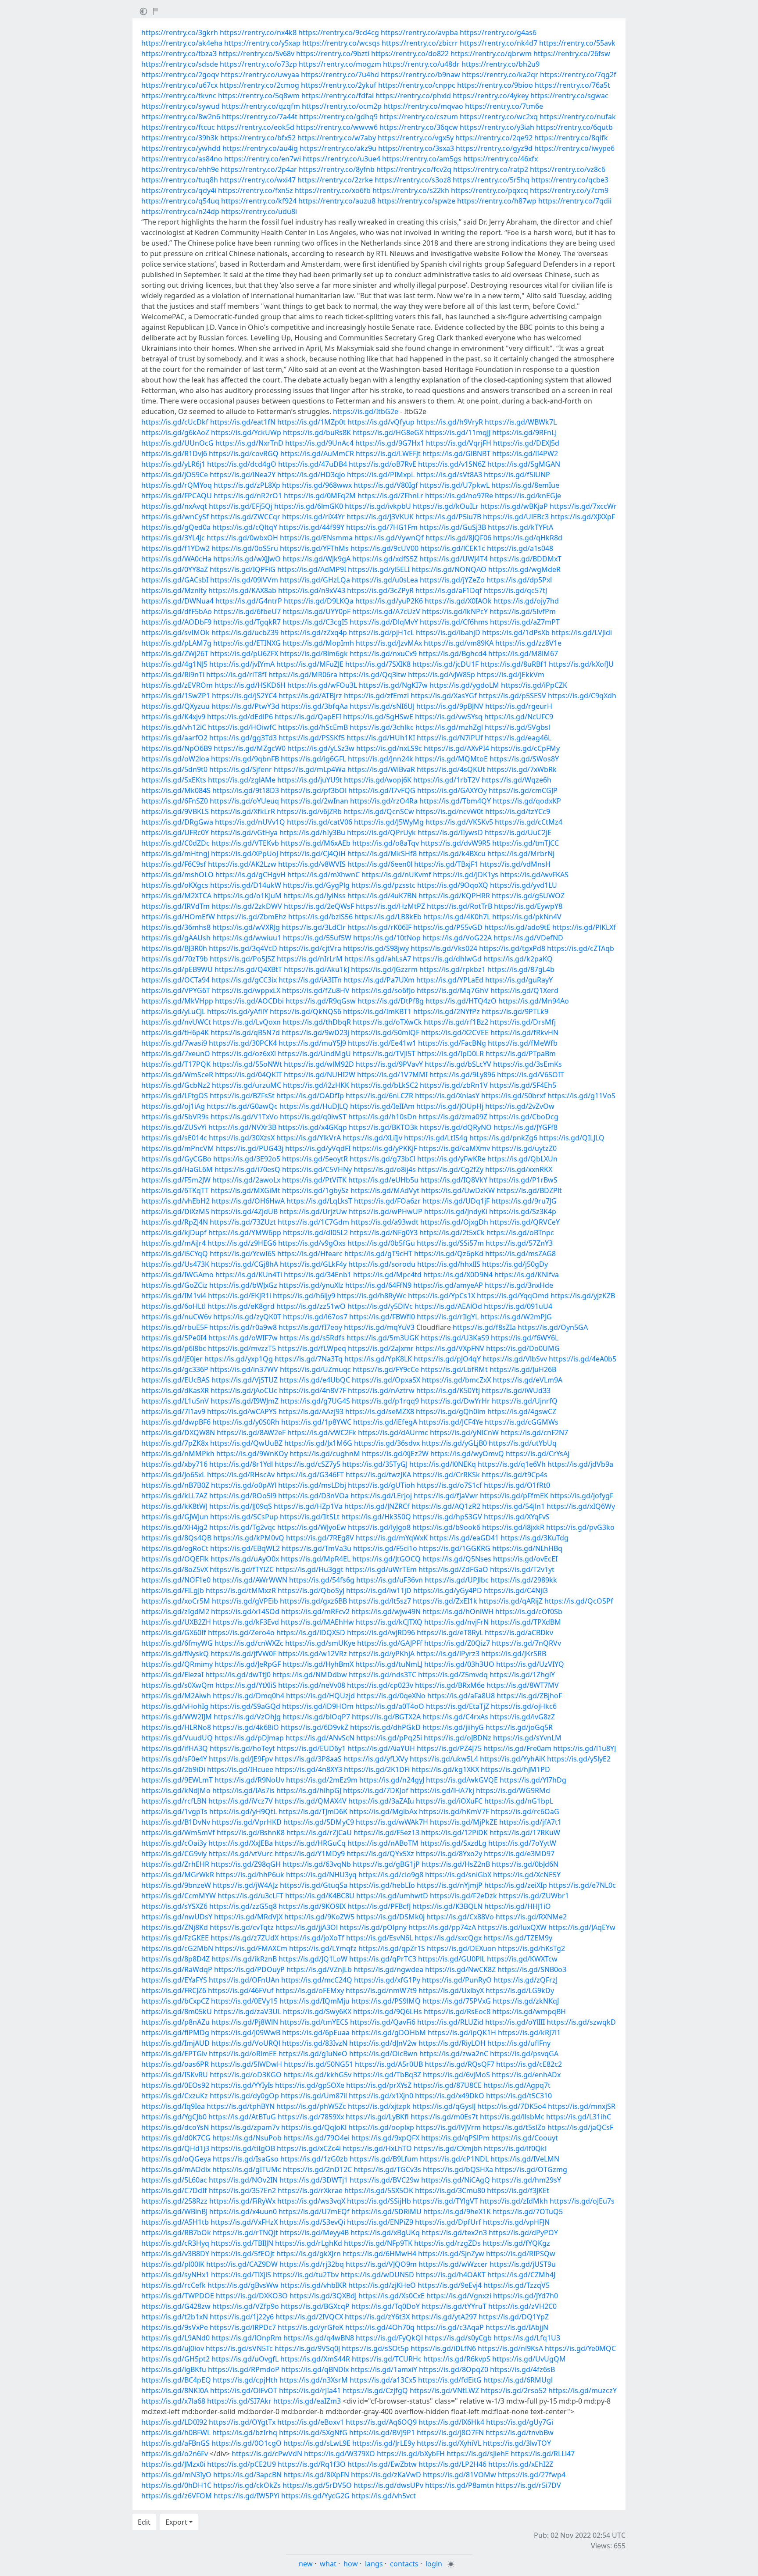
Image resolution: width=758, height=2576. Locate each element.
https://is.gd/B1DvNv (176, 1822)
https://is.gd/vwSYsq (449, 717)
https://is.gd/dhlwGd (447, 959)
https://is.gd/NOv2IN (243, 2180)
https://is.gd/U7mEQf (314, 2212)
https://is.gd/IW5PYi (247, 2496)
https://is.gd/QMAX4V (311, 1801)
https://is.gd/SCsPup (244, 1517)
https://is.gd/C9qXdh (582, 696)
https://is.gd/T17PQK (176, 1064)
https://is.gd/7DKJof (376, 1790)
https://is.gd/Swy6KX (317, 2011)
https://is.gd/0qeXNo (391, 1696)
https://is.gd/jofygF (582, 1496)
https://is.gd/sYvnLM (527, 1738)
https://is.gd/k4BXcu (452, 854)
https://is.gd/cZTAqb (581, 948)
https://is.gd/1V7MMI (392, 1075)
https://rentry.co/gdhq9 (338, 117)
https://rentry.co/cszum (419, 117)
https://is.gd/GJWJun (175, 1517)
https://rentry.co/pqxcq (490, 190)
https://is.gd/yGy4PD (448, 1590)
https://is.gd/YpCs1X (442, 1296)
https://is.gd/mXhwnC (324, 875)
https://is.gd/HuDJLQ (314, 1106)
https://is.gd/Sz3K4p (523, 1211)
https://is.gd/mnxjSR (582, 2106)
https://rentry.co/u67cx (179, 85)
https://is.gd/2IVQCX (309, 2317)
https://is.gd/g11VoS (581, 1096)
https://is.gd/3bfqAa (315, 706)
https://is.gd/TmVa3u (316, 1548)
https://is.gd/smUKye (320, 1643)
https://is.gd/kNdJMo (176, 1790)
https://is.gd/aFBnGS (175, 2443)
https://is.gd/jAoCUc (244, 1390)
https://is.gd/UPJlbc (457, 1580)
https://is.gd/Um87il (314, 2096)
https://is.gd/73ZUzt (243, 1222)
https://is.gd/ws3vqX (311, 2201)
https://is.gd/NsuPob (247, 2138)
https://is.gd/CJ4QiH (313, 854)
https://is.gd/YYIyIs (242, 2085)
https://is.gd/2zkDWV (247, 906)
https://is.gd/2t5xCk (452, 1233)
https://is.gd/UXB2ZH (176, 1622)
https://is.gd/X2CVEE (455, 1033)
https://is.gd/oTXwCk (387, 1022)
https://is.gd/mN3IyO (176, 2475)
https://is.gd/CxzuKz (175, 2096)
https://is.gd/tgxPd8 (512, 948)
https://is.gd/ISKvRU (175, 2075)
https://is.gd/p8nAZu (175, 2022)
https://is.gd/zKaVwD (386, 2475)
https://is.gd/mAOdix (176, 2169)
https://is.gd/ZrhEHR (175, 1864)
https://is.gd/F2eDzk (463, 1896)
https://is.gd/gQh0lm (451, 1411)
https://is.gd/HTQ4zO (461, 1001)
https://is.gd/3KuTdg (535, 1538)
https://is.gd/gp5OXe (310, 2085)
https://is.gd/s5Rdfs (312, 1338)
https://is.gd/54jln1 (513, 1506)
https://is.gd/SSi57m (450, 1243)
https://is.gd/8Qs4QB (176, 1538)
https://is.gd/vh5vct (384, 2496)
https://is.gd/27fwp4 (532, 2475)
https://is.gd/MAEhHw (317, 1622)
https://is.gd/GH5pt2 (175, 2359)
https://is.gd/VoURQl (246, 2043)
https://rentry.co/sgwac (569, 96)
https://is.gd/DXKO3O (252, 2296)
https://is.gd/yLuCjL (173, 1011)
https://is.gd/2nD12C (317, 2169)
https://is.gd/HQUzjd (320, 1696)
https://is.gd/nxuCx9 (383, 654)
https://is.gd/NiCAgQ (456, 2180)
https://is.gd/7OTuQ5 (528, 2212)
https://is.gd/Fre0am (517, 1748)
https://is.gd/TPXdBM (526, 1622)
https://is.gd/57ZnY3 (519, 1243)
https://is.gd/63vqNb (317, 1864)
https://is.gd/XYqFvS (517, 1517)
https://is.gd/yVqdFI (318, 1148)
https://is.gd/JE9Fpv (241, 1759)
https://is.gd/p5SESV (512, 696)
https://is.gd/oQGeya (176, 2159)
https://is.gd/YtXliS (246, 1685)
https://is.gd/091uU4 (518, 1306)
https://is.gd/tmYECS (314, 2022)
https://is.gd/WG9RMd (513, 1790)
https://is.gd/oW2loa (175, 759)
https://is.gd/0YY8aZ (175, 569)
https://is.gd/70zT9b (175, 959)
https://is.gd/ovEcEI (525, 1559)
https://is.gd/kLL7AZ (174, 1496)
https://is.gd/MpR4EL (316, 1559)
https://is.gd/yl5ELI (379, 569)
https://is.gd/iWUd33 (516, 1390)
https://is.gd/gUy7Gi (520, 2422)
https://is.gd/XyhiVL (449, 2443)
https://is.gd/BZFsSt (242, 1096)
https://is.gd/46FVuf (241, 1990)
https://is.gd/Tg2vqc (242, 1527)
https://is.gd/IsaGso (246, 2159)
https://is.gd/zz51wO (311, 1306)
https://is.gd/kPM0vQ (249, 1538)
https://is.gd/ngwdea (388, 1969)
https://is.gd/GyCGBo (176, 1159)
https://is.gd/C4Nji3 (516, 1590)
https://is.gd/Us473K (175, 1264)
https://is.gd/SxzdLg (453, 1843)
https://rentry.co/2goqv (180, 75)
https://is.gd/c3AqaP (450, 2327)
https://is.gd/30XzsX (242, 1138)
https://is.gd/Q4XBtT (248, 969)
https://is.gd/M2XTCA (176, 896)
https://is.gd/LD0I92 (174, 2422)
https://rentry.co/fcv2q (414, 169)
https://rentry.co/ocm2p (342, 106)
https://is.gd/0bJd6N (525, 1864)
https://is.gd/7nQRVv (526, 1643)
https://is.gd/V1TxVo (244, 1117)
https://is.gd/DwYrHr (455, 1401)
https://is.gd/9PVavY (389, 1064)
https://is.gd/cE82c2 (529, 2064)
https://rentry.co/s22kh (411, 190)
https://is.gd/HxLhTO (377, 2148)
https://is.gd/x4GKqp (313, 1127)
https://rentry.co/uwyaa (260, 75)
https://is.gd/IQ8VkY (454, 1180)
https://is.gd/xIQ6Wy (581, 1506)
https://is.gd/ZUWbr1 (534, 1896)
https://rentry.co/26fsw (572, 54)
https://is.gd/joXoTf (312, 1938)
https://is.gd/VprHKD (247, 1822)
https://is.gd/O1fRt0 (517, 1485)
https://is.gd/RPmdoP (244, 2369)
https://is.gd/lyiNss (315, 896)
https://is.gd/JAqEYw (582, 1927)
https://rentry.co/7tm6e (504, 106)
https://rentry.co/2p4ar (259, 169)
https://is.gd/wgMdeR (524, 569)
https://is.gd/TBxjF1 (446, 864)
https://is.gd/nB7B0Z (175, 1485)
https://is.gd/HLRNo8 (176, 1727)
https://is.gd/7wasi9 (174, 1043)
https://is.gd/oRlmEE (243, 2054)
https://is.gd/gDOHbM (389, 2033)
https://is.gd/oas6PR (175, 2064)
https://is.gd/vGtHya (244, 832)
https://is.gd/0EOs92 (175, 2085)
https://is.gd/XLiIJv (372, 1138)
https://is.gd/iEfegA (385, 1422)
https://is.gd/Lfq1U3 (527, 2338)
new (306, 2564)
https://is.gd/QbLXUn (522, 1159)
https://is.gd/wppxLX (246, 990)
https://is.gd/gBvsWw (243, 2285)
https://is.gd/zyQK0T (247, 1317)
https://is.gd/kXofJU (581, 664)
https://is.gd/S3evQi (312, 2222)
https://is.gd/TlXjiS (241, 2275)
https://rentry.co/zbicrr (420, 43)
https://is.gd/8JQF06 (458, 538)
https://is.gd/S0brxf (513, 1096)
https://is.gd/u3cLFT (250, 1896)
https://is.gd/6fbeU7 (247, 611)
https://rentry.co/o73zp (258, 64)
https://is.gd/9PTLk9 (515, 1011)
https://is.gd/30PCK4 (243, 1043)
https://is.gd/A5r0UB (389, 2064)
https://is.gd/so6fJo (383, 990)
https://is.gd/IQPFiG (243, 569)
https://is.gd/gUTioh (381, 1485)
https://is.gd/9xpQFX (385, 2138)
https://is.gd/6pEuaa (316, 2033)
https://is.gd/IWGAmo (177, 1275)
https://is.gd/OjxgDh (454, 1222)
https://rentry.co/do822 (410, 54)
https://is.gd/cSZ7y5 (307, 1464)
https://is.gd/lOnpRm (247, 2338)
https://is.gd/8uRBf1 (514, 664)
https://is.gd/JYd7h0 (526, 2296)
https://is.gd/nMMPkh (178, 1454)
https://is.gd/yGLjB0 (454, 1443)
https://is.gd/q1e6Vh (512, 1464)
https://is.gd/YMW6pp (245, 1233)
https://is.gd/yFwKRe (451, 1159)
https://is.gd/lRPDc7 (243, 2327)
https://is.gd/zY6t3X (377, 2317)
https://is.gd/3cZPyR (380, 590)
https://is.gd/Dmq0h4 (248, 1696)
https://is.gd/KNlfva (527, 1275)
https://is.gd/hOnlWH (458, 1611)
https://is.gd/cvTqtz (242, 1927)
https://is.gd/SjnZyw (451, 2254)
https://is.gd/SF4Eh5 (523, 1085)
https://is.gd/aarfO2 (174, 738)
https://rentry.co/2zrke (335, 180)
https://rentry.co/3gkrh (180, 32)
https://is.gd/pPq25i (389, 1738)
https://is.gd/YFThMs (314, 548)
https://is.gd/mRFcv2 (315, 1611)
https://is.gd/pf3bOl (314, 790)
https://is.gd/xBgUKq (385, 2233)
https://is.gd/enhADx (526, 2075)
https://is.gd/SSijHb (379, 2201)
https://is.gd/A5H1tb (175, 2222)
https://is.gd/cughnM (325, 1454)
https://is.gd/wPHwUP (386, 1211)
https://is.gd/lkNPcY (455, 611)
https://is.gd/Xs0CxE (392, 2296)
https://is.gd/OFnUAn (244, 1980)
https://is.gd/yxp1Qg (239, 1359)
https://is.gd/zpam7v (245, 2127)
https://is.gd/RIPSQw (521, 2254)
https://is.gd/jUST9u (523, 2264)
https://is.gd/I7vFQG (382, 790)
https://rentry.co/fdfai (338, 96)
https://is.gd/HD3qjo (311, 475)
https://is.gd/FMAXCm (251, 1948)
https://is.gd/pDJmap (249, 1738)
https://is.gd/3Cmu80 (450, 2190)
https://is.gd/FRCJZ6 (174, 1990)
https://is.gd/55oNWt (247, 1064)
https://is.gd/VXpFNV (450, 1348)
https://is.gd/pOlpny (373, 1927)
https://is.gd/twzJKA (378, 1475)
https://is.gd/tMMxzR (241, 1590)
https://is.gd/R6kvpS (457, 2359)
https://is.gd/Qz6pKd (449, 1254)
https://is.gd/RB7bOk (176, 2233)
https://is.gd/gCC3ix (244, 980)
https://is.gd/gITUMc (247, 2169)
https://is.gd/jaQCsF (580, 2127)
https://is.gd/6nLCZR (379, 1096)
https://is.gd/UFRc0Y (175, 832)
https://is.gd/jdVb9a (580, 1464)
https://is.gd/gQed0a (176, 527)
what (328, 2564)
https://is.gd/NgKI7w (393, 685)
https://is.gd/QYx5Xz (380, 1854)
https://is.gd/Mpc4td (387, 1275)
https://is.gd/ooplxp (381, 2127)
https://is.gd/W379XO (340, 2454)
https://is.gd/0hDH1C (176, 2485)
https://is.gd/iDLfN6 (443, 2348)
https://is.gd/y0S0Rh (246, 1422)
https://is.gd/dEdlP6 (240, 717)
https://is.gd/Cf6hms (454, 622)
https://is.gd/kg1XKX (445, 1769)
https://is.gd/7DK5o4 (512, 2106)
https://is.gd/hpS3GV (447, 1517)
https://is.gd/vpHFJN (516, 2222)
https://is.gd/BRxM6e (450, 1685)
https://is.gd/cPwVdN (267, 2454)
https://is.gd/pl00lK (173, 2264)
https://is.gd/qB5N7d (245, 1033)
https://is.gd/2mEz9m (322, 1780)
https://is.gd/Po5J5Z (242, 959)
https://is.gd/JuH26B (523, 1369)
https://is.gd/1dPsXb (516, 632)
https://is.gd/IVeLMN (525, 2159)
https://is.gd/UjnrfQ (525, 1401)
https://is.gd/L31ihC (579, 2117)
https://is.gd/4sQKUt (451, 769)
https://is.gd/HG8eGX (388, 432)
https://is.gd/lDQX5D (311, 1633)
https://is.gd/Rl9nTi (173, 675)
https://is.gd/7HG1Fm (382, 527)
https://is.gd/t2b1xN (175, 2317)
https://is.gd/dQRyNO (456, 1127)
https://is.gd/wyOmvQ (467, 1454)
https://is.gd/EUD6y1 (311, 1748)
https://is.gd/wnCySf (175, 517)
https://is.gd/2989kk (524, 1580)
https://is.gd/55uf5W (317, 938)
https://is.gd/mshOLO (177, 875)
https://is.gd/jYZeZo (452, 580)
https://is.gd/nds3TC (383, 1675)
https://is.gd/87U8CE (447, 2085)
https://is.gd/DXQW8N (178, 1433)
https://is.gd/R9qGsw (321, 1001)
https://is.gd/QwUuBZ (246, 1443)
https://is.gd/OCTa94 (175, 980)
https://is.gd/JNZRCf (377, 1506)
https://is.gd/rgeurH (519, 706)
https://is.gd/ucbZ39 (245, 632)
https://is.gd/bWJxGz (243, 1285)
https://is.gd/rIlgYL (448, 1317)
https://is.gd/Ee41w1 (382, 1043)
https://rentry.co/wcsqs (341, 43)
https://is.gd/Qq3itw (373, 675)
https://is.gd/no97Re (459, 496)
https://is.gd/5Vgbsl (517, 727)
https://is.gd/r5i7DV (528, 2485)
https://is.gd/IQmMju (315, 2001)
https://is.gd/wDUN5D (377, 2275)
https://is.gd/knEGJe (528, 496)
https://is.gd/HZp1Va (308, 1506)
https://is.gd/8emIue (525, 485)
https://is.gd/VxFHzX (244, 2222)
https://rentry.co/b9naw (420, 75)
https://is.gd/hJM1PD (515, 1769)
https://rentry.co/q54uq (180, 201)
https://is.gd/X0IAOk (458, 601)
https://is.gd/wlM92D (319, 1064)
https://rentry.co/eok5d (256, 127)
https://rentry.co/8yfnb (337, 169)
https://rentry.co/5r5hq (491, 180)
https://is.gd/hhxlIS (449, 1264)
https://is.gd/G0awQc (242, 1106)
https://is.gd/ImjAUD (175, 2043)
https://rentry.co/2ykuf (339, 85)
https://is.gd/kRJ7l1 (529, 2033)
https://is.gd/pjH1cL (381, 632)
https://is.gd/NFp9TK (378, 2243)
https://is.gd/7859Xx (311, 2117)
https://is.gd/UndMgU (314, 1054)
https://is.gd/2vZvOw (520, 1106)
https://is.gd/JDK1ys (466, 875)
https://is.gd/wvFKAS (534, 875)
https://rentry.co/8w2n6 (181, 117)
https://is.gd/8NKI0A (175, 2390)
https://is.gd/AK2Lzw (242, 864)
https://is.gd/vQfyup (381, 422)
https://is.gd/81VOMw (459, 2475)
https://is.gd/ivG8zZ (522, 1717)
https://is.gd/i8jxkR (513, 1527)
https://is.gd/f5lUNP (517, 475)
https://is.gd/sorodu (382, 1264)
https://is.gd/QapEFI (308, 717)
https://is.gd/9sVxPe (175, 2327)
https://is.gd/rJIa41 (310, 2390)
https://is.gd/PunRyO (457, 1980)
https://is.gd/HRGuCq (310, 1843)
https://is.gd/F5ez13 (386, 1833)
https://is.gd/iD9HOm (318, 1706)
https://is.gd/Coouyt (525, 2138)
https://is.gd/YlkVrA (309, 1138)
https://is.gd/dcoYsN (175, 2127)
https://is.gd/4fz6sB (522, 2369)
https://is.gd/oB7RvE (383, 464)
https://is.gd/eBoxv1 (311, 2422)
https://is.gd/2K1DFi (377, 1769)
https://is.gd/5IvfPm (523, 611)
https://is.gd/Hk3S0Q (376, 1517)
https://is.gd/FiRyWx (242, 2201)
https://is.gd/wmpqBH (529, 2011)
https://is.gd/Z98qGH (246, 1864)
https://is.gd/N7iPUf (450, 738)
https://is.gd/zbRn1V (454, 1085)
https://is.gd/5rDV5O (317, 2485)
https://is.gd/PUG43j (250, 1148)
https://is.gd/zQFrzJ (526, 1980)
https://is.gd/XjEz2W (395, 1454)
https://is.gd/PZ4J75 (449, 1748)
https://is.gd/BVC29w (384, 2180)
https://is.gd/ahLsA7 (378, 959)
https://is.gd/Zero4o (241, 1633)
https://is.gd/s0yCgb (458, 2338)
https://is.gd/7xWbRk (522, 769)
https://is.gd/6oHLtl (173, 1306)
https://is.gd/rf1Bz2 (456, 1022)
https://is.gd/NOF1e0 (176, 1580)
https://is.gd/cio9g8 (391, 1875)
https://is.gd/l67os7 (315, 1317)
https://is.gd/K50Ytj (448, 1390)
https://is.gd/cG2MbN (177, 1948)
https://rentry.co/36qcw (419, 127)
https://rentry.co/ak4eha (182, 43)
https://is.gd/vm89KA (459, 643)
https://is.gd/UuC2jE (518, 832)
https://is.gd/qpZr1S (392, 1948)
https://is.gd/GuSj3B (453, 527)
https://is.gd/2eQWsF (319, 906)
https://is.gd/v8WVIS (312, 864)
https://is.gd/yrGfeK (311, 2327)
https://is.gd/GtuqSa (314, 1885)
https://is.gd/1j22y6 (242, 2317)
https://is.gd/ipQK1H (462, 2033)
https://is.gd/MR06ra (303, 675)
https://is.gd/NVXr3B (242, 1127)
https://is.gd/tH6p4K (175, 1033)
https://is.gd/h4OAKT (451, 2275)
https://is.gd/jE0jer (172, 1359)
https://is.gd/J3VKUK (380, 517)
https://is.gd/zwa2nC (454, 2054)
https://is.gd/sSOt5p (375, 2348)
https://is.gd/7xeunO (176, 1054)
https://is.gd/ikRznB (244, 1959)
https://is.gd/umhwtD (392, 1896)
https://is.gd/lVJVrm (448, 2127)
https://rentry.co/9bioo (495, 85)
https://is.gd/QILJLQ (572, 1138)
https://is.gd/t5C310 (519, 2096)
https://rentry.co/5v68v (256, 54)
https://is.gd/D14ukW (246, 885)
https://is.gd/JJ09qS (241, 1506)
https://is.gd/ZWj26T (175, 654)
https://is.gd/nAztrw (381, 1390)
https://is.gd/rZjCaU (319, 1833)
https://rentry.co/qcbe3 (570, 180)
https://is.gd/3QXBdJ (323, 2296)
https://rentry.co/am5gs (422, 159)
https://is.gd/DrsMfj (523, 1022)
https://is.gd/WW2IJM (177, 1717)
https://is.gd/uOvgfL (245, 2359)
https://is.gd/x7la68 (173, 2401)
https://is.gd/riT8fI (236, 675)
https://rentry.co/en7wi (263, 159)
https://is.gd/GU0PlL (452, 1959)
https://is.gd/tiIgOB (243, 2148)
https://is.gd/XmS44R (315, 2359)
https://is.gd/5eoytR (315, 1159)
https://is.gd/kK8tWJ (174, 1506)
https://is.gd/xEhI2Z (521, 2464)
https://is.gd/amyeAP (448, 1285)
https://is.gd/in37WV (244, 1369)
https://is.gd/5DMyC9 (319, 1822)
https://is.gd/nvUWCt (176, 1022)
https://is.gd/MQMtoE (451, 759)
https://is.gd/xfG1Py (387, 1980)
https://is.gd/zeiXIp (516, 1885)
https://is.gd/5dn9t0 (174, 769)
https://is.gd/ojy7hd (526, 601)
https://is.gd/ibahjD (448, 632)
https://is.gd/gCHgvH (250, 875)
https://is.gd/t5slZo (514, 2127)
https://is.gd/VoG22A (457, 938)
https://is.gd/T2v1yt (522, 1569)
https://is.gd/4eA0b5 (583, 1359)
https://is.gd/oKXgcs (175, 885)
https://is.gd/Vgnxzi (459, 2296)
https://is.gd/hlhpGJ (309, 1790)
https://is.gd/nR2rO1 (248, 496)
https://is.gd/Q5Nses (457, 1559)
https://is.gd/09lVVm (244, 580)
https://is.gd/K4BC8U (320, 1896)
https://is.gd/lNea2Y (243, 475)
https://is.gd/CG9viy (174, 1854)
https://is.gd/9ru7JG (524, 1201)
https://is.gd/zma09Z (453, 1117)
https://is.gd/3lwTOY (517, 2443)
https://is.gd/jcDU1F (445, 664)
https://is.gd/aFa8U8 (461, 1696)
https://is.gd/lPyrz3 (448, 1654)
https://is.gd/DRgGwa (177, 822)
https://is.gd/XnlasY (447, 1096)
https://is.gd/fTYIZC (242, 1569)
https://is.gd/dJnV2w (383, 2043)
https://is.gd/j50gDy (515, 1264)
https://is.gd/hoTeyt (242, 1748)
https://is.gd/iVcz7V (241, 1801)
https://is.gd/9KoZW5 (319, 1917)
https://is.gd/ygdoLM (464, 685)
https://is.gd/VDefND (528, 938)
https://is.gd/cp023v (380, 1685)
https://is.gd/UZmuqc (315, 1369)
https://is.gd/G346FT (310, 1475)
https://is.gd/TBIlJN (242, 2243)
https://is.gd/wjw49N (386, 1611)
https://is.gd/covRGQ (244, 454)
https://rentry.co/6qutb (574, 127)
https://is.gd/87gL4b (521, 969)
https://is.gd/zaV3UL (247, 2011)
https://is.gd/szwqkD (581, 2022)
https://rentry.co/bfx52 (258, 138)
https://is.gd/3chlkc (382, 727)
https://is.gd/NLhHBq (527, 1548)
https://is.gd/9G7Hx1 (390, 443)
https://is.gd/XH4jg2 (174, 1527)
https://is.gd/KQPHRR (454, 896)
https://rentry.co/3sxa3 (416, 148)
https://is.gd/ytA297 (444, 2317)
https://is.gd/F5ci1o (385, 1548)
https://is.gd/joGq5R (519, 1727)
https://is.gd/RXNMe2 (531, 1917)
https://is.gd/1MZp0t (311, 422)
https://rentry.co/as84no (182, 159)
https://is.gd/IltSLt (310, 1517)
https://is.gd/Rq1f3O (312, 2464)
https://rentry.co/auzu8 (337, 201)
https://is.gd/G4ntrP (249, 601)
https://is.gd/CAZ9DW (242, 2264)
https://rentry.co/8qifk (571, 138)
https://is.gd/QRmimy (177, 1664)
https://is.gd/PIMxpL (381, 475)
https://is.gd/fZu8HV (316, 990)
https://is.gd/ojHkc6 (524, 1706)
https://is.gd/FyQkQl (389, 2338)
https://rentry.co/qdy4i (179, 190)
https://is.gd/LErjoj (381, 1496)
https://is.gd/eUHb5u (383, 1180)
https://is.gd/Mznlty (174, 590)
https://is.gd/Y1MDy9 (310, 1854)
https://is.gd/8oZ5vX (175, 1569)
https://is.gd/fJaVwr (446, 1496)
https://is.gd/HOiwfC (242, 727)
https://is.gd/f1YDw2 (175, 548)
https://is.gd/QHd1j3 (175, 2148)
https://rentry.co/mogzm (340, 64)
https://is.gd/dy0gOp (244, 2096)
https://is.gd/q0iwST (313, 1117)
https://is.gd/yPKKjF (385, 1148)
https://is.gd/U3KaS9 (455, 1338)
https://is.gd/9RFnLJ (524, 432)
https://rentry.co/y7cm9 (569, 190)
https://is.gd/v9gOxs (312, 1243)
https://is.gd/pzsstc (383, 885)
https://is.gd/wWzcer (453, 2264)
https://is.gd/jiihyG (453, 1727)
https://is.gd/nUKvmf (396, 875)
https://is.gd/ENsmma (316, 538)
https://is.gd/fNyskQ (175, 1654)
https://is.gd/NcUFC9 (519, 717)
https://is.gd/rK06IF (379, 927)
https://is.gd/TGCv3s (387, 2169)
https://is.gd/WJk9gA (316, 559)
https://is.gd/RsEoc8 (457, 2011)
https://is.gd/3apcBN (247, 2475)
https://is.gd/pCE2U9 (241, 2464)
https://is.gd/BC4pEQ (176, 2380)
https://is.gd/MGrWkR (178, 1875)
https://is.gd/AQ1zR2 (446, 1506)
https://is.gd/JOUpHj (450, 1106)
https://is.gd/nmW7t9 (381, 1990)
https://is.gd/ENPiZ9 (380, 2222)
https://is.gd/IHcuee (240, 1769)
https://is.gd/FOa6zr (387, 1201)
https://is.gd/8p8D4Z (175, 1959)
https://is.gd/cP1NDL (454, 2159)
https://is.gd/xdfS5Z (385, 559)
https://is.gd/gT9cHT (378, 1254)
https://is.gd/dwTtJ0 (238, 1675)
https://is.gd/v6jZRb (309, 811)
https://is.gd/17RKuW (525, 1833)
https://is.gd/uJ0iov (173, 2348)
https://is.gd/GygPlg (316, 885)
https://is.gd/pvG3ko (580, 1527)
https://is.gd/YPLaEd (450, 980)
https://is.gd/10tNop (387, 938)
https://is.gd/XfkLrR (243, 811)
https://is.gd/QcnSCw (379, 811)
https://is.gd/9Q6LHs (388, 2011)
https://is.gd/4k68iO (246, 1727)
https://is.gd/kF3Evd (246, 1622)
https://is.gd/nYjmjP (450, 1885)
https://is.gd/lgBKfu (174, 2369)
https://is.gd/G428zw (176, 2306)
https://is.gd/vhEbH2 (175, 1201)
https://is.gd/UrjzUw (313, 1211)
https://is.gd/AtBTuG (242, 2117)
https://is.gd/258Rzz (174, 2201)
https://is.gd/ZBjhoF (529, 1696)
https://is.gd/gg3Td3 (243, 738)
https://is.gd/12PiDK (454, 1833)
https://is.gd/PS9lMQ (386, 2001)
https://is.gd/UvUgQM (529, 2359)
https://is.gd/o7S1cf (449, 1485)
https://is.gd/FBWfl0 (382, 1317)
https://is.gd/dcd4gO (242, 464)
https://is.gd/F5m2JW (176, 1180)
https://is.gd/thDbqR (317, 1022)
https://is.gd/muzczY (583, 2390)
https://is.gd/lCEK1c (453, 548)
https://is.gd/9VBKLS (175, 811)
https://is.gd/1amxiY (384, 2369)
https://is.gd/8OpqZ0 (454, 2369)
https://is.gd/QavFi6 (383, 2022)
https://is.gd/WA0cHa (176, 559)
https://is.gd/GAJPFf (390, 1643)
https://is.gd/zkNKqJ (526, 2001)
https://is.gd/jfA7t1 (530, 1822)
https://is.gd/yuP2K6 (389, 601)
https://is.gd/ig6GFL (313, 759)
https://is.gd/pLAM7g (176, 643)
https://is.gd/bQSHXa (458, 2169)
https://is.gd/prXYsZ (379, 2085)
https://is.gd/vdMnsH (515, 864)
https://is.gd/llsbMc (512, 2117)
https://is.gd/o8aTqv (386, 843)
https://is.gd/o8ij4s (385, 1169)
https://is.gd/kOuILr (446, 506)
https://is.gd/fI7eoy (310, 1327)
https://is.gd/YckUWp (246, 432)
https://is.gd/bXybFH (411, 2454)
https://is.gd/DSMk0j (390, 1917)
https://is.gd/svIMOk (175, 632)
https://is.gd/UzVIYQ (530, 1664)
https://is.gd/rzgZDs (447, 2243)
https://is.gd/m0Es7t (444, 2117)
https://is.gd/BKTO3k (383, 1127)
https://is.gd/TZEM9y (518, 1938)
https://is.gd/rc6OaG (525, 1811)
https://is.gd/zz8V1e (528, 643)
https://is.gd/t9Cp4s (515, 1475)
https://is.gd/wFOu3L (322, 685)
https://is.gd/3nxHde (519, 1285)
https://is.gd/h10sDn (383, 1117)
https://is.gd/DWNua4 (177, 601)
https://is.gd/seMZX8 (380, 1411)
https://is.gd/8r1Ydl (241, 1464)
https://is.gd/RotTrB (459, 906)
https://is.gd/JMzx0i (173, 2464)
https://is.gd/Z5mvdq (453, 1675)
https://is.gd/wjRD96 (381, 1633)
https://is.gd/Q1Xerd (524, 990)
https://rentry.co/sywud (181, 106)
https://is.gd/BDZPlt (529, 1190)
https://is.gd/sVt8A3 (449, 475)
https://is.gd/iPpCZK (534, 685)
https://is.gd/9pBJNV (450, 706)
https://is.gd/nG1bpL (519, 1801)
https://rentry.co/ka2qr (500, 75)
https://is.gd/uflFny (519, 2043)
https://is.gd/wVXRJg (246, 927)
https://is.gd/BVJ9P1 (382, 2433)
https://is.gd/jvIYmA (242, 664)
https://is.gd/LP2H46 (452, 2464)
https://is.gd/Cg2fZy (451, 1169)
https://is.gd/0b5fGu (381, 1243)
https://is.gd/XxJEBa (241, 1843)
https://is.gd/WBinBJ (174, 2212)
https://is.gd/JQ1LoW (313, 1959)
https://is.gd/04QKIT (248, 1075)
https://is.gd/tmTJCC (526, 843)
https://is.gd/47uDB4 (313, 464)
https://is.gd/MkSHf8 (382, 854)
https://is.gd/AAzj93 (311, 1411)
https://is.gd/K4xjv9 (173, 717)
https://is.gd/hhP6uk (250, 1875)
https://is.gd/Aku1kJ (316, 969)
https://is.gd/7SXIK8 (378, 664)
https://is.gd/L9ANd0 (175, 2338)
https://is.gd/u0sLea (385, 580)
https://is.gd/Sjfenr (241, 769)
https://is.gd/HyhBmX (318, 1664)
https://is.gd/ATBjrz (310, 696)
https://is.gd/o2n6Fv (175, 2454)
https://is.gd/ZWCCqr (245, 517)
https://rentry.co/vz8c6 (568, 169)
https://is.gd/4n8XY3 (309, 1769)
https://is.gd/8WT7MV (523, 1685)
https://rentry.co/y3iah (497, 127)
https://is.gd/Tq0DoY (386, 2306)
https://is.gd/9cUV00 (384, 548)
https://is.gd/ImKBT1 (377, 1011)
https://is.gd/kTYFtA (520, 527)
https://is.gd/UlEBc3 (516, 517)
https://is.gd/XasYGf (444, 696)
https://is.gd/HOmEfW (178, 917)
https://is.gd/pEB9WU (177, 969)
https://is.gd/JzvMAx (389, 643)
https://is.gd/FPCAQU (177, 496)
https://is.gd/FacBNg (452, 1043)
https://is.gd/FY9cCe (386, 1369)
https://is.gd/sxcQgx (448, 1938)
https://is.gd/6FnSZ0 (175, 801)
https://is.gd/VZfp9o (246, 2306)
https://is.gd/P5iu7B (448, 517)
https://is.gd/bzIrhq (245, 2433)
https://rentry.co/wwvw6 (337, 127)
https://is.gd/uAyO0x (245, 1559)
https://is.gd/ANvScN (320, 1738)
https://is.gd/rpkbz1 (452, 969)
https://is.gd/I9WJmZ (245, 1401)
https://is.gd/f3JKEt (518, 2190)
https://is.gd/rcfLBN (174, 1801)
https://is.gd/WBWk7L (521, 422)
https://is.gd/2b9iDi (173, 1769)
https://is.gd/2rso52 (514, 2390)
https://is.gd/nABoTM (383, 1843)
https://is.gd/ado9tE (517, 927)
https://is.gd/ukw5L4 (444, 1759)
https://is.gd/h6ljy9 (304, 1296)
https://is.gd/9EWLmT (177, 1780)
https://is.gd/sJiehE (478, 2454)
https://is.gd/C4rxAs (455, 1717)
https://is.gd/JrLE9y (384, 2443)
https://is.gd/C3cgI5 (315, 622)
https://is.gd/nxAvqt (174, 506)
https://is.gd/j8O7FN (450, 2433)
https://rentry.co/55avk (577, 43)
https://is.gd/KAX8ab (242, 590)
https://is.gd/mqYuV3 (379, 1327)
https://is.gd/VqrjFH (459, 443)
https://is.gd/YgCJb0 (174, 2117)
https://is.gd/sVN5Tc (239, 2348)
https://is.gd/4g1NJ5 (174, 664)
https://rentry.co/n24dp (180, 211)
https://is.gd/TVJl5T (384, 1054)
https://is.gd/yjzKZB (583, 1296)
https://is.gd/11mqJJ (458, 432)
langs (374, 2564)
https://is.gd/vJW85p (442, 675)
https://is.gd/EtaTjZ (458, 1706)
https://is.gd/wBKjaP (514, 506)
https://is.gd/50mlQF (385, 1033)
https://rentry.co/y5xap (262, 43)
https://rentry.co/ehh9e (180, 169)
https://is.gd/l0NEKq (443, 1464)
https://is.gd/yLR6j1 (173, 464)
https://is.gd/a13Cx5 (383, 2380)
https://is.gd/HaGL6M (177, 1169)
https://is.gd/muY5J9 (312, 1043)
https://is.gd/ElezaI (172, 1675)
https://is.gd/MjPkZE (464, 1822)
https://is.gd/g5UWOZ (528, 896)
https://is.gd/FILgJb (173, 1590)
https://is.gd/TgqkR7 (247, 622)
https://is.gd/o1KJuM (247, 896)
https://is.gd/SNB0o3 (532, 1969)
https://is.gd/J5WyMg (389, 822)
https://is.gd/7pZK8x (175, 1443)
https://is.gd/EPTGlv (174, 2054)
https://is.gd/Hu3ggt (309, 1569)
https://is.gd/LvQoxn (247, 1022)
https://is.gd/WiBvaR (381, 769)
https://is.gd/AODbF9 (176, 622)
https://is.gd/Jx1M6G (318, 1443)
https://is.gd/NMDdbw (310, 1675)
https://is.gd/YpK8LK (378, 1359)
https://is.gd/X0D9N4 (458, 1275)
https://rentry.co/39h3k (180, 138)
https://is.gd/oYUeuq (244, 801)
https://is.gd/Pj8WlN (245, 2022)
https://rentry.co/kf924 (259, 201)
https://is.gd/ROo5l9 (243, 1496)
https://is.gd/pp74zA (442, 1927)
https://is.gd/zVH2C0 (522, 2306)
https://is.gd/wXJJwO (247, 559)
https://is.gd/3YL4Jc (173, 538)
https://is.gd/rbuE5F (174, 1327)
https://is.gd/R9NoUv (249, 1780)
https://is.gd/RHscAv (241, 1475)
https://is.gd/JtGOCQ (386, 1559)
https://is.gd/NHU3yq (321, 1875)
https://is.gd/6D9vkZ (315, 1727)
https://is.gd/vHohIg (175, 1706)
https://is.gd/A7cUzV (386, 611)
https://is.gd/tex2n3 (454, 2233)
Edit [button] (144, 2522)
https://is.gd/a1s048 (520, 548)
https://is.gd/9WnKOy (252, 1454)
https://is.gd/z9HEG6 (242, 1243)
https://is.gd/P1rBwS (523, 1180)
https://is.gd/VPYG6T (176, 990)
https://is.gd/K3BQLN (447, 1906)
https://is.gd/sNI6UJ (382, 706)
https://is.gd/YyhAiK (513, 1759)
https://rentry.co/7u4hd (340, 75)
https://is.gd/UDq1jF (456, 1201)
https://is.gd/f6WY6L (525, 1338)
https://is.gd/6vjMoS (456, 2075)
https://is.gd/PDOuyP (249, 1969)
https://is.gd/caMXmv (454, 1148)
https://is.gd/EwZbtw (382, 2464)
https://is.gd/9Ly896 (462, 1075)
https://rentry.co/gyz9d (494, 148)
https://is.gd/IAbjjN (517, 2327)
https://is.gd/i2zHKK (316, 1085)
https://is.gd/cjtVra (310, 948)
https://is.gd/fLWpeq (312, 1348)
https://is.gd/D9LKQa (319, 601)
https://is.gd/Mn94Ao (534, 1001)
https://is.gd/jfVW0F (243, 1654)
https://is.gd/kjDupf (174, 1233)
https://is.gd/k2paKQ (518, 959)
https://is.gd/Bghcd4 (452, 654)
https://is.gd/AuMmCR (317, 454)
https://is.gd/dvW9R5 (456, 843)
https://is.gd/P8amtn (459, 2485)
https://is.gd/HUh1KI (381, 738)
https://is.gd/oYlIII (515, 2022)
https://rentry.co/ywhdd (181, 148)
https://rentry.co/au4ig (260, 148)
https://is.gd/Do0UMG (523, 1348)
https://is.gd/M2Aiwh (176, 1696)
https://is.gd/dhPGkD (385, 1727)
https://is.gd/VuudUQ (177, 1738)
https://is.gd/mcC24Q (317, 1980)
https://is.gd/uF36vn (390, 1580)
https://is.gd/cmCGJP (523, 790)
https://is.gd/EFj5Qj (241, 506)
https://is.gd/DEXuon (461, 1948)
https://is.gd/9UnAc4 (319, 443)
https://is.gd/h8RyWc (372, 1296)
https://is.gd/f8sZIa (484, 1327)
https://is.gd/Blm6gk (314, 654)
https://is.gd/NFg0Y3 (384, 1233)
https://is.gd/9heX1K (457, 2212)
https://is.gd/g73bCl (383, 1159)
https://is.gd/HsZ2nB (456, 1864)
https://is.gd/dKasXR (175, 1390)
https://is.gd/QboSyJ (311, 1590)
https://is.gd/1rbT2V (447, 780)
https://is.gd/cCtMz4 (529, 822)
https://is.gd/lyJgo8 (379, 1527)
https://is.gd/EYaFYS (174, 1980)
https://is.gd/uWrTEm (381, 1569)
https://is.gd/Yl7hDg (533, 1780)
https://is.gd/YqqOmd (513, 1296)
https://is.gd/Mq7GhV (453, 990)
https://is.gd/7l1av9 (173, 1411)
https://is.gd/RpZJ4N (175, 1222)
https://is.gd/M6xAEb (316, 843)
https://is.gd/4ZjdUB (244, 1211)
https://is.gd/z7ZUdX (245, 1938)
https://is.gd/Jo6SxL (173, 1475)
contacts (404, 2564)
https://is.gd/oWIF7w (243, 1338)
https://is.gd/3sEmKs (527, 1064)
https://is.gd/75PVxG (457, 2001)
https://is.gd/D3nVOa (313, 1496)
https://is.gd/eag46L (518, 738)
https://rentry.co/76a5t (572, 85)
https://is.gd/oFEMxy (310, 1990)
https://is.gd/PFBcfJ (379, 1906)
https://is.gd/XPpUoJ (245, 854)
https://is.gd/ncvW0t (450, 811)
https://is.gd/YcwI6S (243, 1254)
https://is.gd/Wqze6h (517, 780)
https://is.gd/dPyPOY (523, 2233)
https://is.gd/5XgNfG (313, 2433)
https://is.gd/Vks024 (444, 948)
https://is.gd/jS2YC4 (244, 696)
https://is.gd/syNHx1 (175, 2275)
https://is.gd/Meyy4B (314, 2233)
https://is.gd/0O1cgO (247, 2443)
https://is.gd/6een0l (380, 864)
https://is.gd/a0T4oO (390, 1706)
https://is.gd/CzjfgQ (375, 2390)
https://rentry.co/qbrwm (491, 54)
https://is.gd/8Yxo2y (449, 1854)
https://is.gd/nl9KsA (510, 2348)
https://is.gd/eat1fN (243, 422)
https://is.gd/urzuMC (247, 1085)
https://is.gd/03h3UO (459, 1664)
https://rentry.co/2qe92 (494, 138)
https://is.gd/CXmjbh (448, 2148)
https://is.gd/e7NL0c (582, 1885)
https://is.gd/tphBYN (241, 2106)
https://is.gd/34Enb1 (318, 1275)
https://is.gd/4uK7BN (382, 896)
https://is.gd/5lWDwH (246, 2064)
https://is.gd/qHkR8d (528, 538)
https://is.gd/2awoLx (246, 1180)
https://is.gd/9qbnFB (245, 759)
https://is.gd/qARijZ (511, 1601)
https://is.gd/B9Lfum (384, 2159)
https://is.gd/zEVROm (177, 685)
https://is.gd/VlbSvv (515, 1359)
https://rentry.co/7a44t (260, 117)
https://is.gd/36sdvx (387, 1443)
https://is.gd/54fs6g (322, 1580)
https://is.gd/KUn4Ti (249, 1275)
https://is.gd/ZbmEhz (252, 917)
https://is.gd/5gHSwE (378, 717)
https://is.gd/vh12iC (174, 727)
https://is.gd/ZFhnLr (390, 496)
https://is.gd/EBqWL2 (245, 1548)
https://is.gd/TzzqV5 (517, 2285)
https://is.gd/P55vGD (448, 927)
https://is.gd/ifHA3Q (175, 1748)
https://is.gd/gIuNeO (313, 2054)
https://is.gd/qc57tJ (515, 590)
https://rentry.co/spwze (416, 201)
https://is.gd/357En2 (242, 2190)
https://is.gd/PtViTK (314, 1180)
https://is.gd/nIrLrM (310, 959)
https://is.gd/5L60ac (174, 2180)
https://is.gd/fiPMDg (175, 2033)
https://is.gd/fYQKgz (516, 2243)
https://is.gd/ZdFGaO (453, 1569)
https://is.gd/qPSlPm (455, 2138)
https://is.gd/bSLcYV (458, 1064)
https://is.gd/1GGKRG (455, 1548)
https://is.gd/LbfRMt (454, 1369)
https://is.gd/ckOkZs (247, 2485)
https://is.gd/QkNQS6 (306, 1011)
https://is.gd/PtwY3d (245, 706)
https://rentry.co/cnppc (417, 85)
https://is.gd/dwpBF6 (176, 1422)
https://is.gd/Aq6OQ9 (381, 2422)
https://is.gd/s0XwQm (177, 1685)
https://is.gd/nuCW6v (176, 1317)
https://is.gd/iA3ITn (310, 980)
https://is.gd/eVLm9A (527, 1380)
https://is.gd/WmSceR (177, 1075)
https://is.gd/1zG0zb (314, 2159)
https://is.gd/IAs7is (243, 1790)
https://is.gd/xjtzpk (379, 2106)
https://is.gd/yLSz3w (321, 748)
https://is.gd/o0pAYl (244, 1485)
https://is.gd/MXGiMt (245, 1190)
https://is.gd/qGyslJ (444, 2106)
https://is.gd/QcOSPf (579, 1601)
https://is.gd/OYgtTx (242, 2422)
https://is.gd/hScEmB (313, 727)
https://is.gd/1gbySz (315, 1190)
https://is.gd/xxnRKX (519, 1169)
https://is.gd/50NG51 (318, 2064)
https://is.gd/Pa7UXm (379, 980)
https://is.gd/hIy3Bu (312, 832)
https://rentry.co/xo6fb (333, 190)
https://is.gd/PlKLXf (584, 927)
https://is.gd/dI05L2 (315, 1233)
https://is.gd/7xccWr (583, 506)
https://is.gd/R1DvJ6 (174, 454)
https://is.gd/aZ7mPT (525, 622)
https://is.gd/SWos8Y (524, 759)
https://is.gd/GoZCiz (174, 1285)
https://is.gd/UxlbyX (451, 1990)
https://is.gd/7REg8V (320, 1538)
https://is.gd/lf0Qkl (515, 2148)
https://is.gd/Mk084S (176, 790)
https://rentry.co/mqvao (423, 106)
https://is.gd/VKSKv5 (459, 822)
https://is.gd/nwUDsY (177, 1917)
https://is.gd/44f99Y (312, 527)
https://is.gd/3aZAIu (381, 1801)
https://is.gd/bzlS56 (320, 917)
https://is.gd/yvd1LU (524, 885)
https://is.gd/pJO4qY (447, 1359)
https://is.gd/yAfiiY (238, 1011)
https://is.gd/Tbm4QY (455, 801)
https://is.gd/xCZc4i (309, 2148)
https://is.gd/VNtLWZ (444, 2390)
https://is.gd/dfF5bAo (177, 611)
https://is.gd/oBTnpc (520, 1233)
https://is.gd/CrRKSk (446, 1475)
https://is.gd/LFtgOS (175, 1096)
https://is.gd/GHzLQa (315, 580)
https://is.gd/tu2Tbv (306, 2275)
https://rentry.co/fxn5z (256, 190)
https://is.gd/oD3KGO (246, 2075)
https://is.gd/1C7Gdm (313, 1222)
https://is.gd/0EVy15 (244, 2001)
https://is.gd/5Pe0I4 (174, 1338)
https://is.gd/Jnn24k (381, 759)
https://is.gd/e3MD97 (519, 1854)
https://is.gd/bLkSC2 (384, 1085)
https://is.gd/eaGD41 (464, 1538)
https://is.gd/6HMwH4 (379, 2254)
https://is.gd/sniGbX (458, 1875)
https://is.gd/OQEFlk (175, 1559)
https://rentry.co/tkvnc (179, 96)
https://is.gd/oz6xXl (244, 1054)
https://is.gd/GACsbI (175, 580)
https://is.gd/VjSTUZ (245, 1380)
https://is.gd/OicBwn (383, 2054)
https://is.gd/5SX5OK (379, 2190)
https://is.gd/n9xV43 (312, 590)
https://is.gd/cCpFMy (525, 748)
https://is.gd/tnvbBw (520, 2433)
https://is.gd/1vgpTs (174, 1811)
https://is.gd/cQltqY (245, 527)
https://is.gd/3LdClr (314, 927)
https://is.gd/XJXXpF (583, 517)
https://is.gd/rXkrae (310, 2190)
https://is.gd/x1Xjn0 (381, 2096)
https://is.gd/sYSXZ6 (174, 1906)
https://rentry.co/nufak (578, 117)
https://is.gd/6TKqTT (175, 1190)
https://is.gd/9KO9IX (312, 1906)
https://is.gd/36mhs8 (176, 927)
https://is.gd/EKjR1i (240, 1296)
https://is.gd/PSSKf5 (312, 738)
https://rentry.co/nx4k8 (258, 32)
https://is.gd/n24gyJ (392, 1780)
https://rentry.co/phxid (413, 96)
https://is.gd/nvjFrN (456, 1622)
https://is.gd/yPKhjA (382, 1654)
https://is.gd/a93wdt (385, 1222)
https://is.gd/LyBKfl (377, 2117)
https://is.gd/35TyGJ (375, 1464)
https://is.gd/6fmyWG (177, 1643)
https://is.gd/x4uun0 (243, 2212)
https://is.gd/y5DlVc (380, 1306)
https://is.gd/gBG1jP (386, 1864)
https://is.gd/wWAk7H (392, 1822)
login (434, 2564)
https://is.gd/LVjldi (582, 632)
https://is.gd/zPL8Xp (247, 485)
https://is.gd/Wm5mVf (178, 1833)
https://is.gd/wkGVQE (462, 1780)
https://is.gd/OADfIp (310, 1096)
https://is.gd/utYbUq (523, 1443)
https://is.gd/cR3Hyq (175, 2243)
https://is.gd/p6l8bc (174, 1348)
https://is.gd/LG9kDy (520, 1990)
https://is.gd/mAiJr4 (173, 1243)
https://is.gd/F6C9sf (174, 864)
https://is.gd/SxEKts (174, 780)
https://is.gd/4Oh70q (380, 2327)
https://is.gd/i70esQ (247, 1169)
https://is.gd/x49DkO (450, 2096)
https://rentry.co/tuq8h (180, 180)
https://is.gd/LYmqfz (323, 1948)
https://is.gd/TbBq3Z (387, 2075)
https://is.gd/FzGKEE (175, 1938)
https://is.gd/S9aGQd (245, 1706)
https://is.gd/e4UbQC (315, 1380)
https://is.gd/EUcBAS (175, 1380)
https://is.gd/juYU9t (310, 780)
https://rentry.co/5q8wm (259, 96)
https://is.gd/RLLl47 (543, 2454)
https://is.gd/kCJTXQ (389, 1622)
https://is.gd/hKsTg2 (531, 1948)
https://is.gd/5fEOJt (243, 2254)
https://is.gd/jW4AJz (245, 1885)
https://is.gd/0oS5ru (245, 548)
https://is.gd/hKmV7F (454, 1811)
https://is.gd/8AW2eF (251, 1433)
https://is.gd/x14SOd (245, 1611)
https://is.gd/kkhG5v (317, 2075)
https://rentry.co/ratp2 (491, 169)
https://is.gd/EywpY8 (528, 906)
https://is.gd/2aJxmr (381, 1348)
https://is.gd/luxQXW (512, 1927)
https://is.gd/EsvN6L (379, 1938)
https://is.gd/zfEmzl (376, 696)
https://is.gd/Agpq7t (517, 2085)
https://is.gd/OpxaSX (386, 1380)
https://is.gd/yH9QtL (243, 1811)
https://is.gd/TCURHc (387, 2359)
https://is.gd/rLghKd (309, 2243)
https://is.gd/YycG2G (315, 2496)
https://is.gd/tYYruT (454, 2306)
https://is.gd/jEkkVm (511, 675)
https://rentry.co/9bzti (333, 54)
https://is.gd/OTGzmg (531, 2169)
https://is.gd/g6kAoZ (175, 432)
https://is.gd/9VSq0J (307, 2348)
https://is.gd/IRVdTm (175, 906)
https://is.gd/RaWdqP (177, 1969)
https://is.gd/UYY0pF (316, 611)
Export (176, 2522)
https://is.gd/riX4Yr (313, 517)
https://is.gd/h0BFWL (176, 2433)
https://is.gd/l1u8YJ (585, 1748)
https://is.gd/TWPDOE (178, 2296)
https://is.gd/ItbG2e (366, 411)
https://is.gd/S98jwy (376, 948)
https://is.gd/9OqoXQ (453, 885)
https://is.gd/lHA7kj (442, 1790)
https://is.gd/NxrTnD (249, 443)
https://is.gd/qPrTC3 (383, 1959)
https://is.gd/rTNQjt (245, 2233)
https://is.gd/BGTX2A (386, 1717)
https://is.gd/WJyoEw (312, 1527)
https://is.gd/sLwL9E (317, 2443)
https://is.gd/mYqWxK (392, 1538)
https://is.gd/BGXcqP (315, 2306)
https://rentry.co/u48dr (421, 64)
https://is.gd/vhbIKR (313, 2285)
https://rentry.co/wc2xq (499, 117)
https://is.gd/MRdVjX (248, 1917)
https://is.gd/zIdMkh (514, 2201)
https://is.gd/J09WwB (246, 2033)
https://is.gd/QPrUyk (381, 832)
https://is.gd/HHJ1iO (518, 1906)
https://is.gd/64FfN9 (378, 1285)
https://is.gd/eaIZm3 (307, 2401)
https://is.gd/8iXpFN (316, 2475)
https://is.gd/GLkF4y (313, 1264)
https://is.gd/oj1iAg (173, 1106)
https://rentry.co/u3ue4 (341, 159)
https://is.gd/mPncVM (178, 1148)
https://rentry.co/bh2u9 (501, 64)
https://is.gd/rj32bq (312, 2264)
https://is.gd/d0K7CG (176, 2138)
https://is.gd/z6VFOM (177, 2496)
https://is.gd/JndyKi (456, 1211)
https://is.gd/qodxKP (527, 801)
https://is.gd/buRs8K (317, 432)
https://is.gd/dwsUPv (388, 2485)
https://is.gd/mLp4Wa (310, 769)
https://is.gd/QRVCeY (525, 1222)
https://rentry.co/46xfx (501, 159)
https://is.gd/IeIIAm (382, 1106)
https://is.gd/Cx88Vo (460, 1917)
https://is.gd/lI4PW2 (525, 454)
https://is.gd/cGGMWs (522, 1422)
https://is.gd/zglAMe (242, 780)
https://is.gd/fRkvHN (524, 1033)
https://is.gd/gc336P (175, 1369)
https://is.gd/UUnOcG (177, 443)
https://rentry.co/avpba (419, 32)
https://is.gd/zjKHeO (382, 2285)
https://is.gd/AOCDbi (249, 1001)
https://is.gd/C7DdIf (174, 2190)
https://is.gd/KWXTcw (522, 1959)
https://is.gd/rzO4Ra (384, 801)
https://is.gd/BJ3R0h (174, 948)
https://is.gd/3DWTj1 (314, 2180)
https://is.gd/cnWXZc (249, 1643)
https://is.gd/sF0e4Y (174, 1759)
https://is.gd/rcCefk (173, 2285)
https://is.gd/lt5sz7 (380, 1601)
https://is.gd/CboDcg (524, 1117)
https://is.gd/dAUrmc (393, 1433)
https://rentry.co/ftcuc (178, 127)
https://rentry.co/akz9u (338, 148)
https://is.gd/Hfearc (310, 1254)
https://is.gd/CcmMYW (179, 1896)
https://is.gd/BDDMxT (526, 559)
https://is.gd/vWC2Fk (322, 1433)
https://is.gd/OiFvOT (244, 2390)
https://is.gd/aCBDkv (519, 1633)
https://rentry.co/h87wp (497, 201)
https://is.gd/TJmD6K (313, 1811)
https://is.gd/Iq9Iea (173, 2106)
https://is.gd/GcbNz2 (176, 1085)
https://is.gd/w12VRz (313, 1654)
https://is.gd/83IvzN (315, 2043)
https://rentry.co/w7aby (337, 138)
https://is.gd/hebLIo (382, 1885)
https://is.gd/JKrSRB (514, 1654)
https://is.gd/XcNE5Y (527, 1875)
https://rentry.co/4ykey (491, 96)
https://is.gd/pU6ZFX (244, 654)
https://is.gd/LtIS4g (436, 1138)
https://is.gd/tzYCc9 (518, 811)
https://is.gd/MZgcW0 (250, 748)
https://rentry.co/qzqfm (261, 106)
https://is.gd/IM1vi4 (174, 1296)
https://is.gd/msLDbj (312, 1485)
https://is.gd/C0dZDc (175, 843)
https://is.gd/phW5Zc (311, 2106)
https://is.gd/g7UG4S (315, 1401)
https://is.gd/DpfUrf (448, 2222)
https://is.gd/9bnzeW (176, 1885)
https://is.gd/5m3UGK (383, 1338)
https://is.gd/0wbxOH (242, 538)
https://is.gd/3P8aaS (308, 1759)
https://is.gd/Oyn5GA (553, 1327)
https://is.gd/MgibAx (383, 1811)
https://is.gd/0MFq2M (320, 496)
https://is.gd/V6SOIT (531, 1075)
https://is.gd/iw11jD (379, 1590)
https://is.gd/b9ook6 (446, 1527)
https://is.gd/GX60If (174, 1633)
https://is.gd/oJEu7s (582, 2201)
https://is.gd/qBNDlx (315, 2369)
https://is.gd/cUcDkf (175, 422)
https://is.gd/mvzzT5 (242, 1348)
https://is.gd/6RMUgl (518, 2380)
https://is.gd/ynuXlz (311, 1285)
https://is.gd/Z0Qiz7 (457, 1643)
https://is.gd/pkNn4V (527, 917)
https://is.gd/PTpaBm (521, 1054)
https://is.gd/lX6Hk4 (451, 2422)
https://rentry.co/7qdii (575, 201)
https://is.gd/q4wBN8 (319, 2338)
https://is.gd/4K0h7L (457, 917)
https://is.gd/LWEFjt (388, 454)
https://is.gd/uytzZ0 (524, 1148)
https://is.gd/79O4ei (316, 2138)
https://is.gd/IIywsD (450, 832)
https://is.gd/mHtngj (175, 854)
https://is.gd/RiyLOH (452, 2043)
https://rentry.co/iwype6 (574, 148)
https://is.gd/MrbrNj (521, 854)
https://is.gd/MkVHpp (177, 1001)
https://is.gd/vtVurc (241, 1854)
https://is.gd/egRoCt (175, 1548)
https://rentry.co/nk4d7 (499, 43)
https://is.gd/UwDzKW (458, 1190)
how (351, 2564)
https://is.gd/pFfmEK (514, 1496)
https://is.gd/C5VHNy (317, 1169)
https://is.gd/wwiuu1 (247, 938)
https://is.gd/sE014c (174, 1138)
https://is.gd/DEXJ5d (526, 443)
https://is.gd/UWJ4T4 (454, 559)
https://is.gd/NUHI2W (320, 1075)
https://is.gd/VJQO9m (381, 2264)
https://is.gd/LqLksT (319, 1201)
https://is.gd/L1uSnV (175, 1401)
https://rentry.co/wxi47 (258, 180)
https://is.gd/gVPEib (245, 1601)
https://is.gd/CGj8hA (245, 1264)
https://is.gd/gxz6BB (313, 1601)
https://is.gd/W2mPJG (516, 1317)
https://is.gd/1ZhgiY (522, 1675)
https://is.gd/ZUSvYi (174, 1127)
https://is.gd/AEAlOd (448, 1306)
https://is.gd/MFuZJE (310, 664)
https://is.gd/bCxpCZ (175, 2001)
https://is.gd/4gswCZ (522, 1411)
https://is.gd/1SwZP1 (176, 696)
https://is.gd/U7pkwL (455, 485)
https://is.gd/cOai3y (174, 1843)
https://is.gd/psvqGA (524, 2054)
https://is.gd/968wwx (317, 485)
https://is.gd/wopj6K (378, 780)
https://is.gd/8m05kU (177, 2011)
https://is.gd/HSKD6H (250, 685)
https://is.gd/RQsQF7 (459, 2064)
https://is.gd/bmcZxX (456, 1380)
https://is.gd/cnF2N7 (534, 1433)
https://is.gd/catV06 (320, 822)
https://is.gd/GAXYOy (452, 790)
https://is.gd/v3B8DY (175, 2254)
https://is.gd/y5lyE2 (579, 1759)
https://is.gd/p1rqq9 (385, 1401)
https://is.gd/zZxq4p (314, 632)
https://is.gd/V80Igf (386, 485)
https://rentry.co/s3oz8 (413, 180)
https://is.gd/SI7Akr (239, 2401)
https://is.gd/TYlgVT (445, 2201)
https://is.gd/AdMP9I (312, 569)
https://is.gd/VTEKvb (245, 843)
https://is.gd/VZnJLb (319, 1969)
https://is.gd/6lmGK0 (309, 506)
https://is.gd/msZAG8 (520, 1254)
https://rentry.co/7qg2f (578, 75)
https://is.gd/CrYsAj (538, 1454)
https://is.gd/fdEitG (450, 2380)
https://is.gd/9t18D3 (246, 790)
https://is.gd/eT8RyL (450, 1633)
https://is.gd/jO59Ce (175, 475)
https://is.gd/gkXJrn (309, 2254)
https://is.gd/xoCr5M (176, 1601)
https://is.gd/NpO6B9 (177, 748)
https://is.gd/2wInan (315, 801)
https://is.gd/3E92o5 (247, 1159)
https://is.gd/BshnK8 (251, 1833)
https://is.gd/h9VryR (450, 422)
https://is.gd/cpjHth (245, 2380)
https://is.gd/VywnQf (389, 538)
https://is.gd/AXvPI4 (456, 748)
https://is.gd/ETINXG (247, 643)
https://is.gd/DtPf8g (391, 1001)
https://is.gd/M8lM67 (523, 654)
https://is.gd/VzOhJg (247, 1717)
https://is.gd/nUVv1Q (250, 822)
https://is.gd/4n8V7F (313, 1390)
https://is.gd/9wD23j (315, 1033)
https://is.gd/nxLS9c (389, 748)
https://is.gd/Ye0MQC (580, 2348)
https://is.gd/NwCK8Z (460, 1969)
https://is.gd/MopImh (318, 643)
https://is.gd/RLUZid (450, 2022)
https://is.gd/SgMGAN (524, 464)
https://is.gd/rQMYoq (177, 485)
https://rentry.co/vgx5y (416, 138)
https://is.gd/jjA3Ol (307, 1927)
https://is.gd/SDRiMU (386, 2212)
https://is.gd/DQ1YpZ (514, 2317)
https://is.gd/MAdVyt (385, 1190)
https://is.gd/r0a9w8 (243, 1327)
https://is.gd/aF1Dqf (449, 590)
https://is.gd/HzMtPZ (390, 906)
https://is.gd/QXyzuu (175, 706)
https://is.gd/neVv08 (312, 1685)
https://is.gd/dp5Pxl (519, 580)
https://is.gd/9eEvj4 (450, 2285)
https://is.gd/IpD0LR (451, 1054)
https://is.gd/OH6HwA (248, 1201)
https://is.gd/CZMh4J (521, 2275)
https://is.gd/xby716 (174, 1464)
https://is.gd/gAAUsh (176, 938)
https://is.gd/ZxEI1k (445, 1601)
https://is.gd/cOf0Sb (529, 1611)
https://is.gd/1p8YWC (316, 1422)
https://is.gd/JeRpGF (248, 1664)
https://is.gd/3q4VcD (243, 948)
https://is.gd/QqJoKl (314, 2127)
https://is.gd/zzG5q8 (243, 1906)
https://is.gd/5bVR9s (175, 1117)
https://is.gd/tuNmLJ (389, 1664)
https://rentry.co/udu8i (259, 211)
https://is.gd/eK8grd (241, 1306)
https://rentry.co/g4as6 (498, 32)
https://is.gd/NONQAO (449, 569)
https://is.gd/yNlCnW (464, 1433)
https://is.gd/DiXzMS (175, 1211)
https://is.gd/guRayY (519, 980)
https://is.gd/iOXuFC (449, 1801)
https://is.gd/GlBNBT (456, 454)
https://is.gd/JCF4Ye (451, 1422)
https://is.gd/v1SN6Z (452, 464)
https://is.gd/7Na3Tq (309, 1359)
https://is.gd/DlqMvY (384, 622)
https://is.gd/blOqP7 (316, 1717)
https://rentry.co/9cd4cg (339, 32)
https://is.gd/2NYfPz (447, 1011)
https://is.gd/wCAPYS (242, 1411)
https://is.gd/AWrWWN (250, 1580)
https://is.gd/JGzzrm (384, 969)
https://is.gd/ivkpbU (378, 506)
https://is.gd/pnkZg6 (503, 1138)
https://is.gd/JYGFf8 (526, 1127)
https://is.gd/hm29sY (526, 2180)
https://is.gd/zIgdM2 (175, 1611)
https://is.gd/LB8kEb (388, 917)
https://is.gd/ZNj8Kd (175, 1927)
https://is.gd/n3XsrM (314, 2380)
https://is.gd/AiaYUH (381, 1748)
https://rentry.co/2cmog (259, 85)
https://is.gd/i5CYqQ (175, 1254)
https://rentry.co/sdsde (180, 64)
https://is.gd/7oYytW (522, 1843)
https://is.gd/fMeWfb (523, 1043)
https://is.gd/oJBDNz (458, 1738)
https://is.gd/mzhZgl (449, 727)
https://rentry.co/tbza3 (179, 54)
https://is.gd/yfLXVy (376, 1759)
